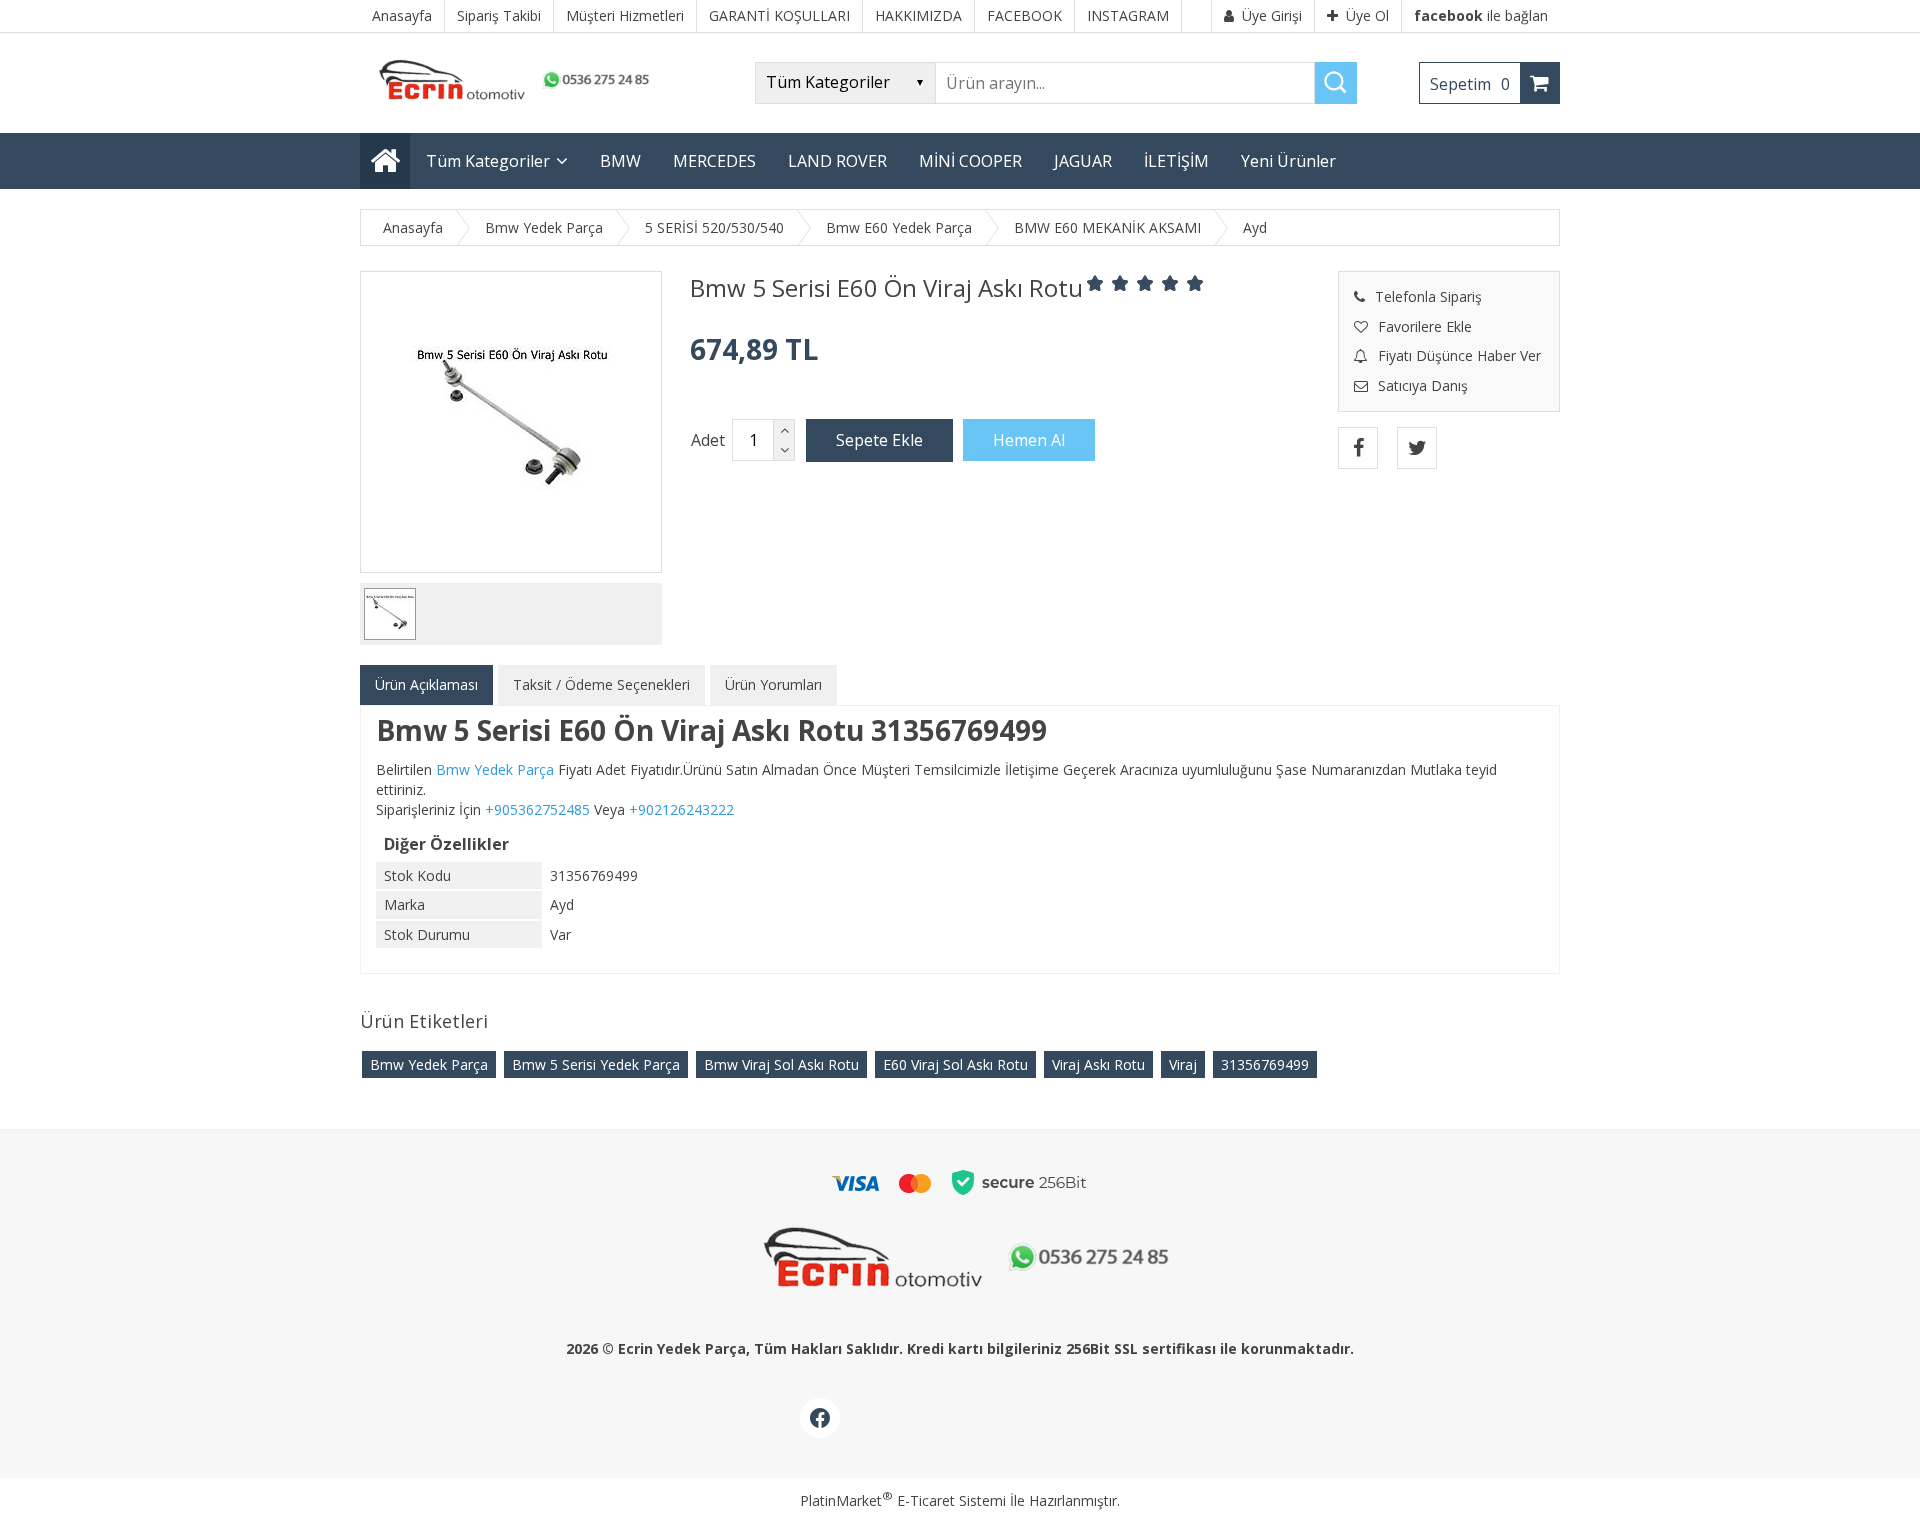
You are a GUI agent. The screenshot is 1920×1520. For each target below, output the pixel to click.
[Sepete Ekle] (879, 440)
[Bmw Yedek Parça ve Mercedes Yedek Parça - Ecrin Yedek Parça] (510, 99)
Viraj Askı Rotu (1098, 1064)
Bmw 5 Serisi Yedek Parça (596, 1064)
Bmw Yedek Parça (429, 1064)
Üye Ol (1367, 15)
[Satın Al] (1029, 440)
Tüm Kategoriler (488, 161)
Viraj (1183, 1064)
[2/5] (1108, 283)
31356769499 (1265, 1064)
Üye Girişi (1272, 15)
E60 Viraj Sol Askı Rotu (955, 1064)
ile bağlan (1481, 15)
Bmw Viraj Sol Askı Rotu (781, 1064)
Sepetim (1470, 84)
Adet (708, 440)
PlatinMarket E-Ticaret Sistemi (903, 1500)
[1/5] (1095, 283)
